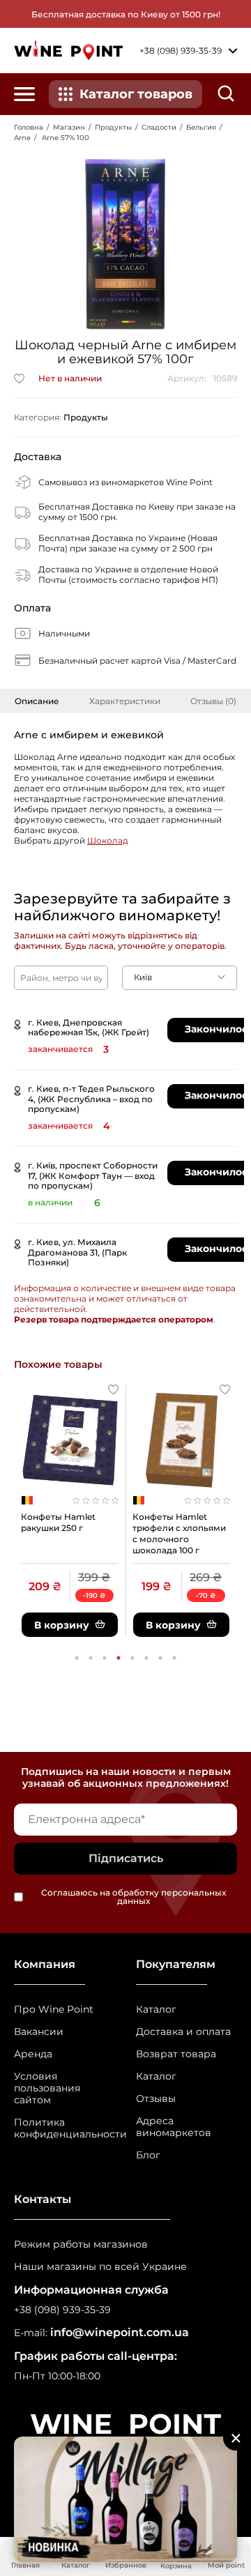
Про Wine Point (54, 2010)
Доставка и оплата (183, 2032)
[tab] (37, 701)
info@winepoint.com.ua (120, 2332)
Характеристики (125, 701)
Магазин (69, 127)
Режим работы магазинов (81, 2245)
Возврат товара (176, 2054)
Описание (37, 701)
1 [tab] (77, 1658)
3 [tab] (105, 1658)
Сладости (159, 127)
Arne (22, 138)
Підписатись (126, 1858)
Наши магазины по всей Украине (100, 2267)
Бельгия (201, 127)
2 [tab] (91, 1658)
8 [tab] (174, 1658)
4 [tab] (119, 1658)
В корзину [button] (62, 1625)
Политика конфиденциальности (64, 2128)
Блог (148, 2155)
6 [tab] (146, 1658)
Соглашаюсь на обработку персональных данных (134, 1897)
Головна (29, 127)
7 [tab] (160, 1658)
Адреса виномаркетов (174, 2127)
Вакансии (39, 2032)
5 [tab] (132, 1658)
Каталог (156, 2010)
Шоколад (108, 840)
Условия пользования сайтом (47, 2088)
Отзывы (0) (213, 701)
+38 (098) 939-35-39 (62, 2310)
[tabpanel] (70, 1511)
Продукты (113, 127)
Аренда (33, 2054)
